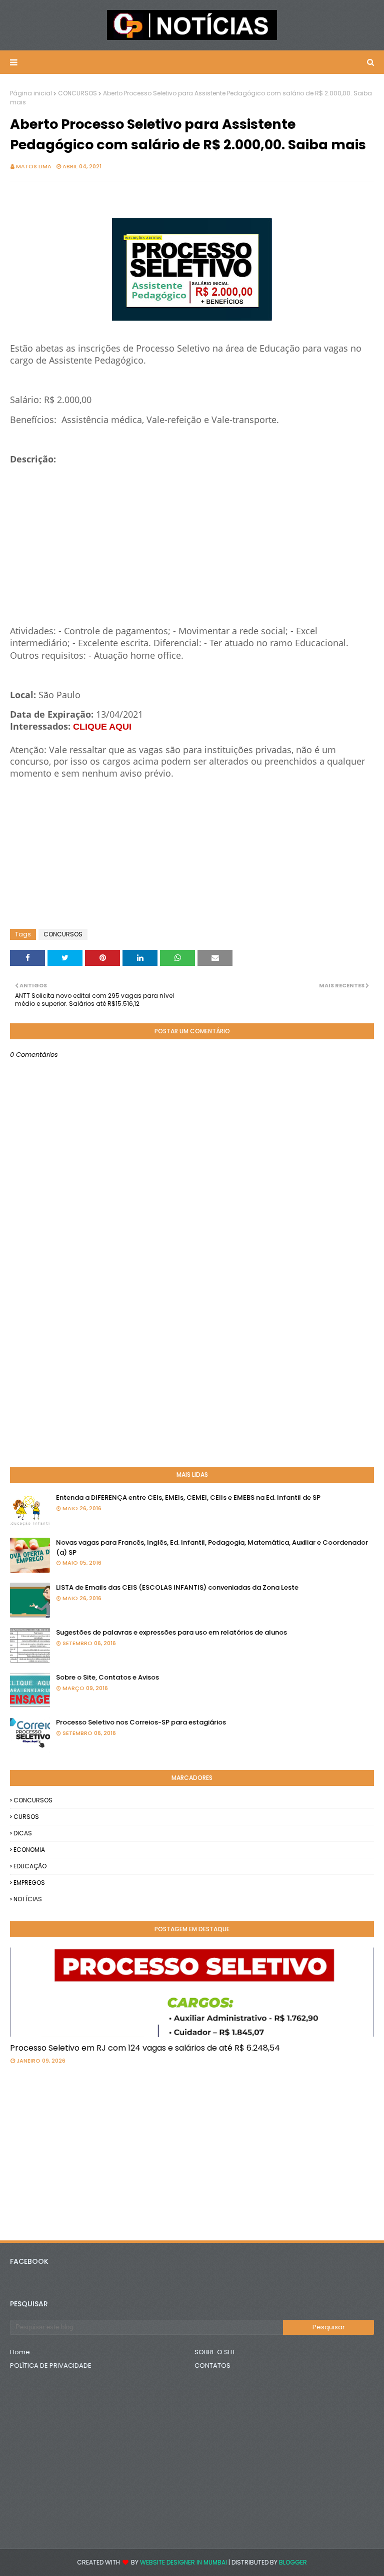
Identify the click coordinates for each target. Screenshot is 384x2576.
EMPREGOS (29, 1883)
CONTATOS (212, 2365)
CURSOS (26, 1817)
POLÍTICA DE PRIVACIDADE (51, 2365)
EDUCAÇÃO (30, 1866)
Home (20, 2352)
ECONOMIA (29, 1850)
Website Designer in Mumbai (183, 2562)
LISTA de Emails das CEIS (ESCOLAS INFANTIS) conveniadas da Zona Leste (177, 1587)
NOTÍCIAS (28, 1899)
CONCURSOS (77, 93)
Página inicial (31, 93)
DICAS (23, 1833)
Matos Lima (34, 166)
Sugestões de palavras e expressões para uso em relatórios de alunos (171, 1632)
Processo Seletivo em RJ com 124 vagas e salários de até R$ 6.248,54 (145, 2048)
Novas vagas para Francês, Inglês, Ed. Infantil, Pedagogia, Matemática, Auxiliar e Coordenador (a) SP (212, 1547)
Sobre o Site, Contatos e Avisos (107, 1677)
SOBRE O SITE (215, 2352)
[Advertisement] (192, 555)
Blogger (293, 2562)
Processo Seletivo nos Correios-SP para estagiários (141, 1722)
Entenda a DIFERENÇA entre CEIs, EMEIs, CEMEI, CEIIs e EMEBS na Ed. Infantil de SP (188, 1498)
